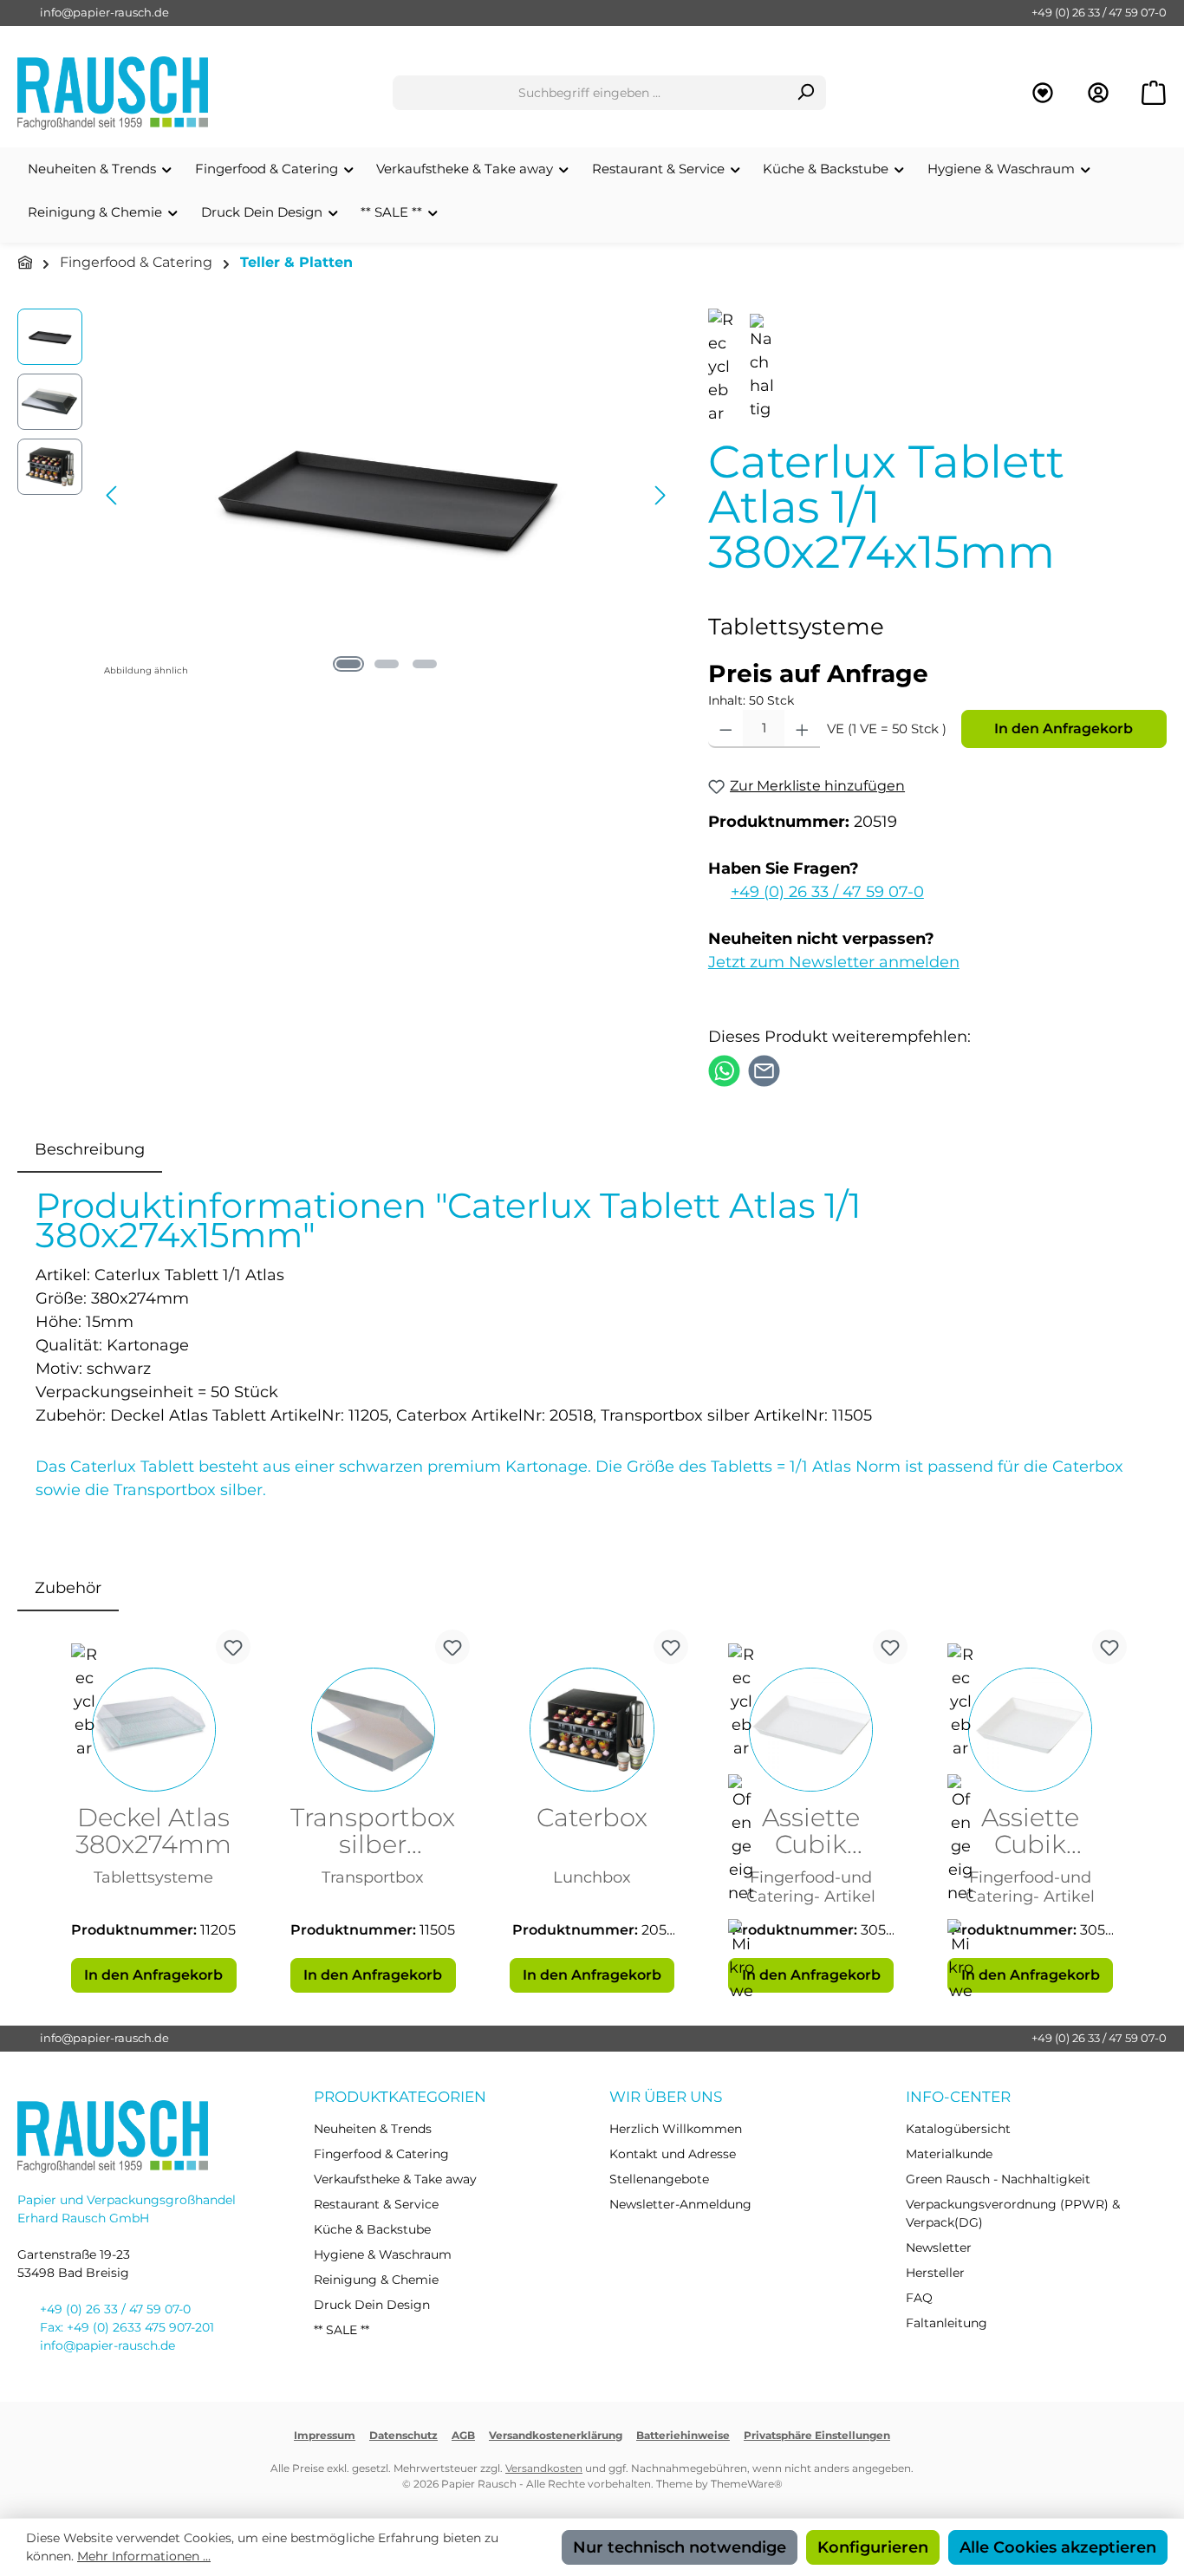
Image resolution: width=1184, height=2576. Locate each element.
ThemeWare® (747, 2484)
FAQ (919, 2298)
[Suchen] (806, 93)
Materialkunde (949, 2154)
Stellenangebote (659, 2179)
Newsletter (939, 2247)
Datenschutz (403, 2435)
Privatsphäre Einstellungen (817, 2435)
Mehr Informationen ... (144, 2556)
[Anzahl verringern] (726, 729)
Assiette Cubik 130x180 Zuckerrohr (811, 1831)
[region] (345, 495)
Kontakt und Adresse (673, 2154)
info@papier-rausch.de (104, 12)
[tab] (90, 1150)
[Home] (25, 263)
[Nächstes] (660, 495)
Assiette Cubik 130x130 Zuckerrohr (1031, 1831)
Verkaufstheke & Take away (395, 2179)
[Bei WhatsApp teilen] (724, 1070)
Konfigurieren (873, 2547)
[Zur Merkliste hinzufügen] (233, 1647)
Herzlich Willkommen (676, 2129)
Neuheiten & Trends (373, 2129)
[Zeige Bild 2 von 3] (387, 664)
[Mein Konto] (1098, 93)
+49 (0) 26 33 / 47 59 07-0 (1099, 12)
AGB (463, 2435)
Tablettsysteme (153, 1877)
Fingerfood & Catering (381, 2154)
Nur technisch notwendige (680, 2547)
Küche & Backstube (372, 2229)
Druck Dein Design (372, 2305)
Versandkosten (544, 2468)
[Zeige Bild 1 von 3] (348, 664)
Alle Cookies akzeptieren (1058, 2547)
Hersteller (935, 2273)
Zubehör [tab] (68, 1588)
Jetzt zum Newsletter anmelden (834, 962)
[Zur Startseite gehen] (113, 93)
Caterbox (592, 1818)
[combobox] (589, 93)
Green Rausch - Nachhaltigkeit (998, 2179)
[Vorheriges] (113, 495)
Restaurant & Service (376, 2204)
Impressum (325, 2435)
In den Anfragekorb (1064, 729)
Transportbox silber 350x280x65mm (373, 1831)
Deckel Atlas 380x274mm (153, 1831)
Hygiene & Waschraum (383, 2254)
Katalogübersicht (958, 2129)
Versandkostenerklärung (556, 2435)
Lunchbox (592, 1877)
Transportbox (373, 1877)
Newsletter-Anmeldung (680, 2204)
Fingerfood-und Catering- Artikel (811, 1886)
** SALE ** (342, 2330)
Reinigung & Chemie (376, 2280)
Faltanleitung (947, 2323)
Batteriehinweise (683, 2435)
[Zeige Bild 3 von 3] (425, 664)
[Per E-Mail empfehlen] (764, 1070)
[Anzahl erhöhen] (802, 729)
